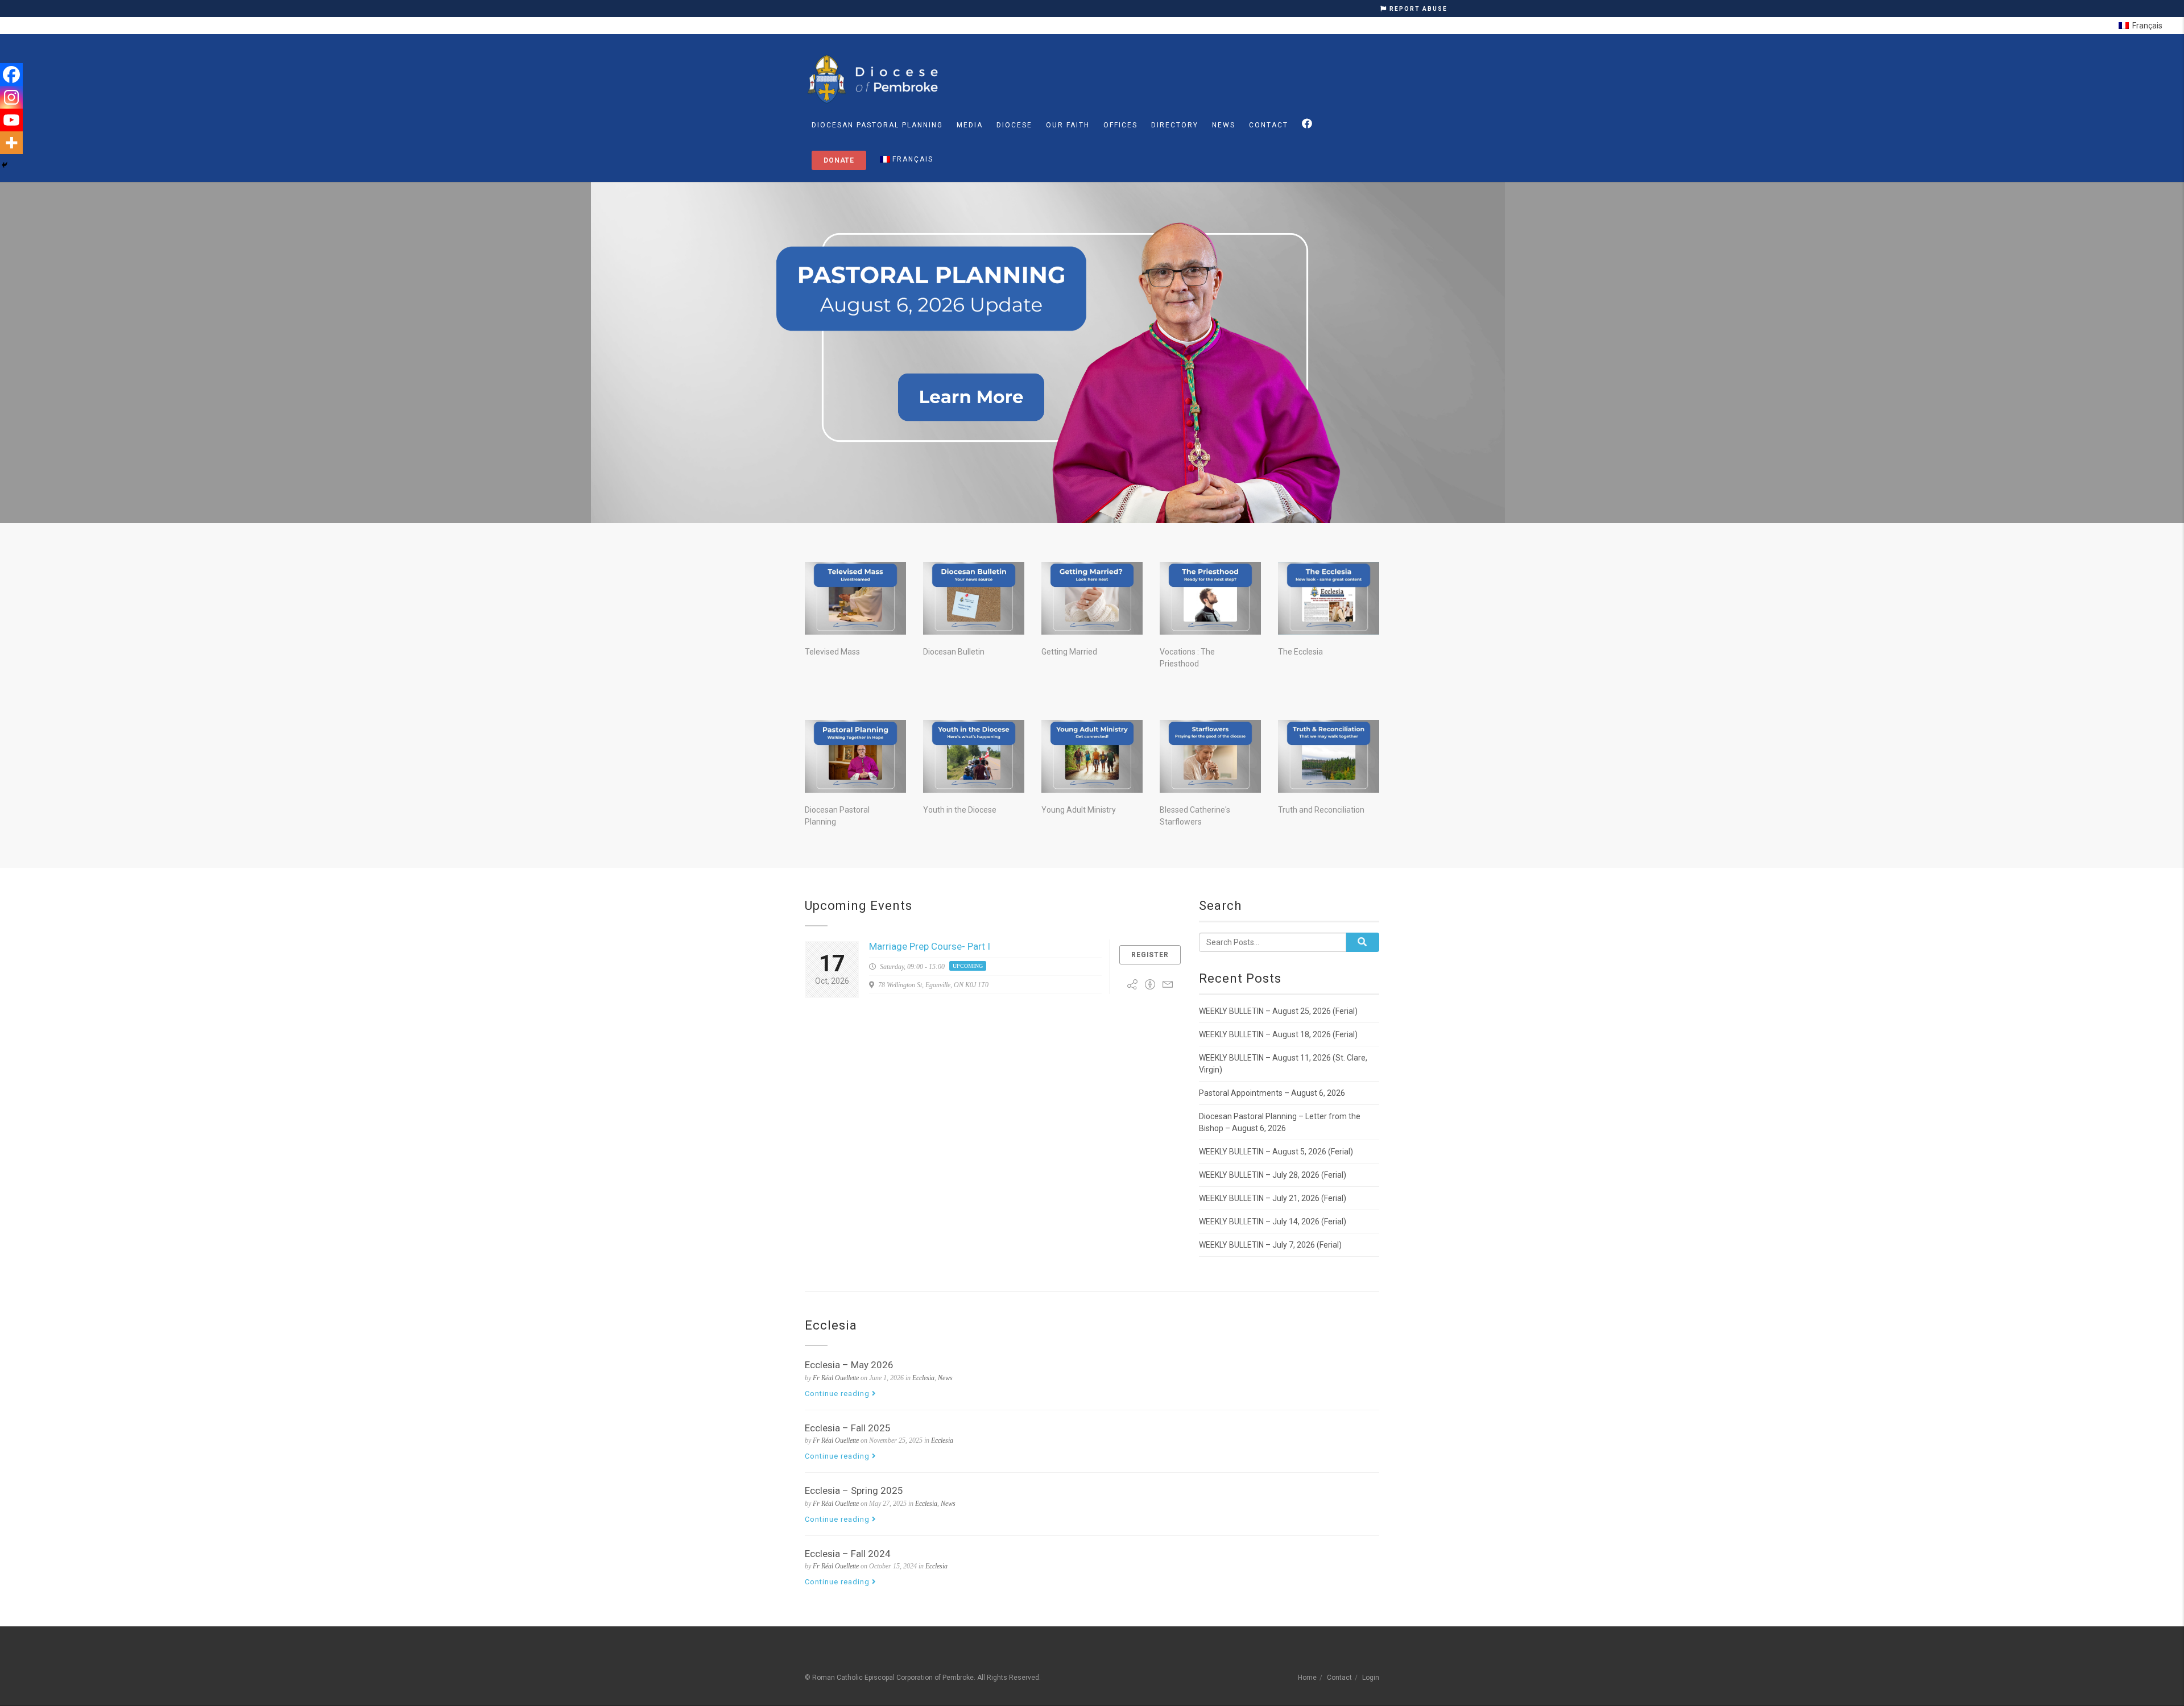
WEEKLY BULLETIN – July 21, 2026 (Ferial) (1273, 1198)
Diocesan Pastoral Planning (877, 125)
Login (1371, 1678)
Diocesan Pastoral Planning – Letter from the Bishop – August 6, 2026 (1280, 1122)
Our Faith (1068, 125)
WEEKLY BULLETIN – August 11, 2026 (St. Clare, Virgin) (1283, 1064)
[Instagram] (11, 97)
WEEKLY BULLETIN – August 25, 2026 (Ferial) (1278, 1011)
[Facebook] (11, 74)
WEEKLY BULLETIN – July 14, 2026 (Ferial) (1273, 1221)
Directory (1175, 125)
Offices (1120, 125)
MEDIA (970, 125)
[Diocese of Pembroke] (874, 79)
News (1224, 125)
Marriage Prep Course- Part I (930, 946)
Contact (1269, 125)
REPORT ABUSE (1417, 9)
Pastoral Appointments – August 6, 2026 (1272, 1093)
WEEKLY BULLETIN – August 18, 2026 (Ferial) (1278, 1034)
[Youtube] (11, 120)
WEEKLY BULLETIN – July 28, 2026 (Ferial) (1273, 1175)
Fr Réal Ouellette (836, 1378)
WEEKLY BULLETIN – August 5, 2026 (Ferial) (1276, 1152)
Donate (839, 160)
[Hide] (5, 165)
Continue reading (838, 1394)
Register (1150, 955)
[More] (11, 143)
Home (1307, 1678)
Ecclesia (923, 1378)
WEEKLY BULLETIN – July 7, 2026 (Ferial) (1270, 1245)
